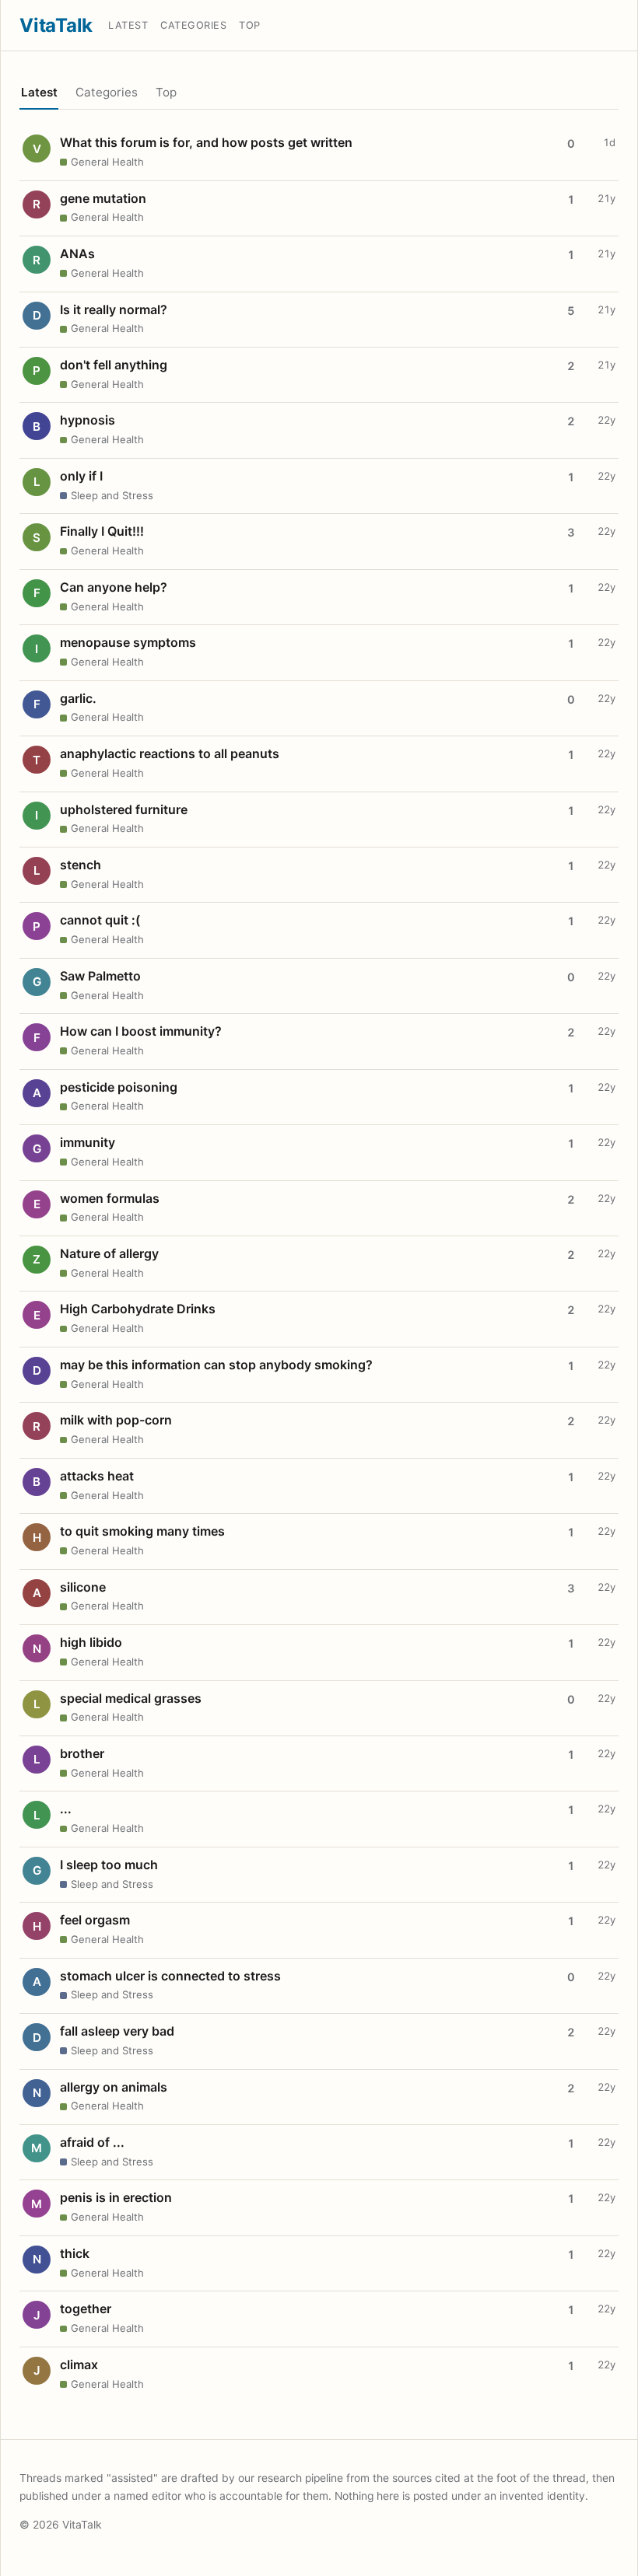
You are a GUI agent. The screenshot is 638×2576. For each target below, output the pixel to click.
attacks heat (97, 1476)
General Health (107, 162)
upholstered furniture (124, 809)
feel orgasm (95, 1920)
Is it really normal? (114, 309)
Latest (128, 25)
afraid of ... (92, 2142)
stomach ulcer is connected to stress (170, 1976)
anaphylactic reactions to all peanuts (170, 753)
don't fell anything (114, 365)
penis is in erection (116, 2197)
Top (250, 25)
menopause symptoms (128, 642)
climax (79, 2365)
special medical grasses (131, 1698)
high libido (91, 1642)
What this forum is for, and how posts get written (206, 142)
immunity (88, 1142)
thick (75, 2253)
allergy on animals (114, 2087)
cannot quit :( (100, 920)
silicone (83, 1587)
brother (82, 1753)
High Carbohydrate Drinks (138, 1309)
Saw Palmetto (100, 976)
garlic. (78, 698)
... (66, 1809)
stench (81, 865)
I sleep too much (109, 1865)
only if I (81, 476)
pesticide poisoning (119, 1087)
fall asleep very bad (117, 2031)
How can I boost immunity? (141, 1031)
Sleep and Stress (112, 495)
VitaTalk (56, 25)
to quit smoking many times (142, 1531)
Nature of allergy (109, 1253)
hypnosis (88, 420)
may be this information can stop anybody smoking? (216, 1365)
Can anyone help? (114, 587)
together (86, 2309)
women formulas (110, 1198)
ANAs (77, 253)
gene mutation (103, 198)
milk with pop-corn (116, 1420)
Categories (193, 25)
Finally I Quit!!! (102, 531)
